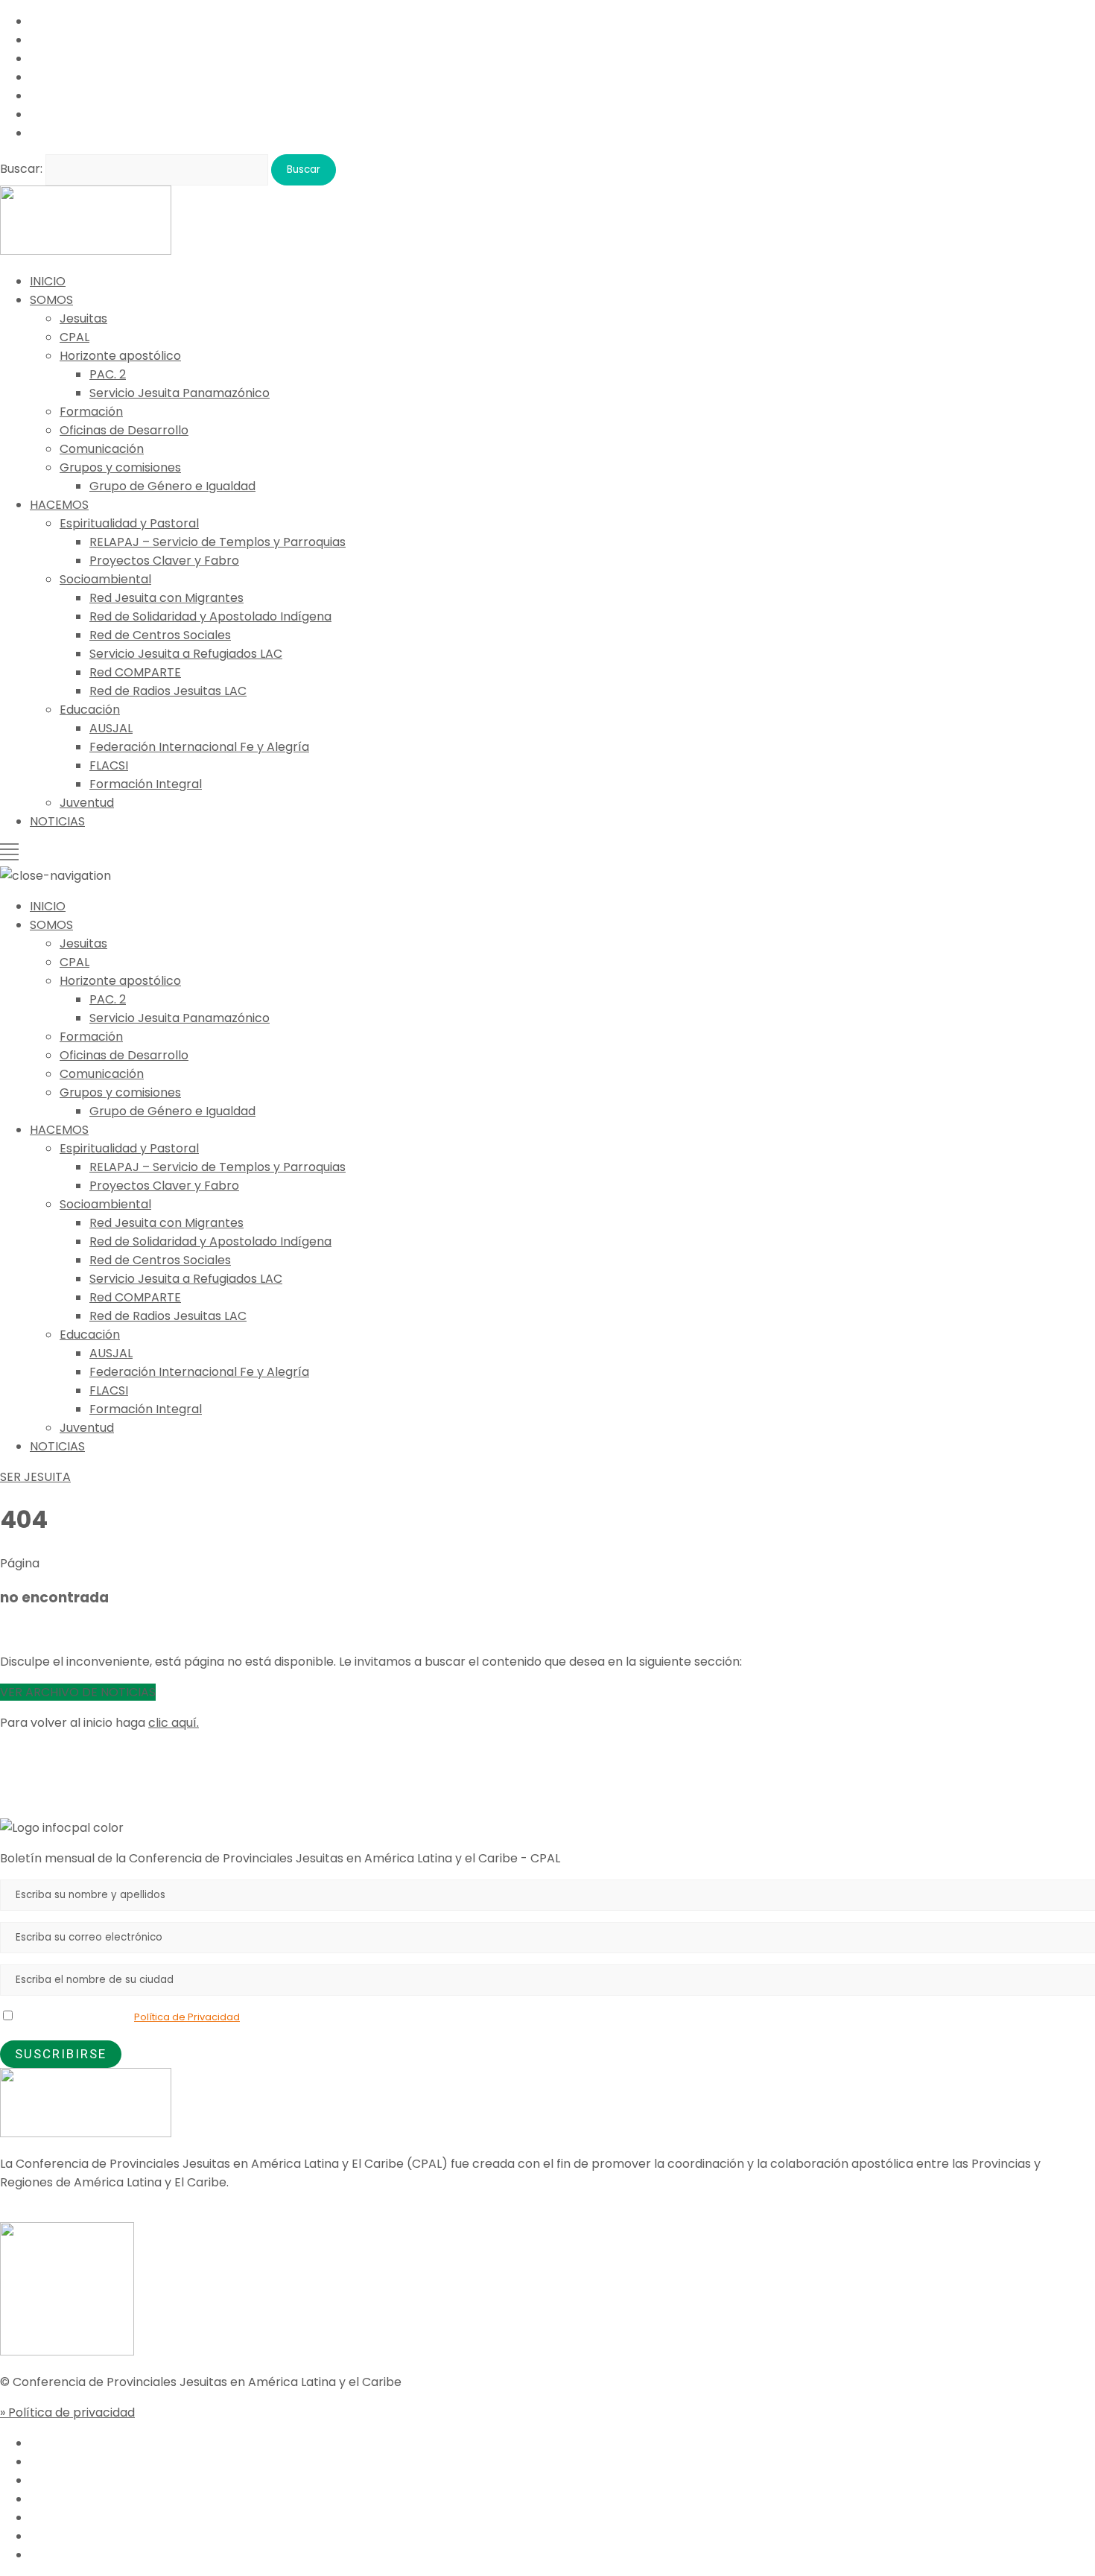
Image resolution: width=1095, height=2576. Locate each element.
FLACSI (109, 765)
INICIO (48, 281)
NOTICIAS (57, 821)
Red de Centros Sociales (160, 635)
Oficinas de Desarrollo (124, 430)
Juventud (87, 803)
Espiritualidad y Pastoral (129, 523)
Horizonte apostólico (120, 356)
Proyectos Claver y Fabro (164, 561)
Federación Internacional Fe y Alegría (199, 747)
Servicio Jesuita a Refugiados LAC (186, 654)
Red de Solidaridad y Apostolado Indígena (210, 616)
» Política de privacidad (67, 2412)
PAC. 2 (108, 374)
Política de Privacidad (187, 2017)
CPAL (74, 337)
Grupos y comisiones (120, 467)
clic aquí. (174, 1723)
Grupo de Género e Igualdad (172, 486)
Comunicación (102, 449)
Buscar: (21, 169)
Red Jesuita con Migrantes (166, 598)
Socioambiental (105, 579)
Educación (90, 710)
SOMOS (51, 300)
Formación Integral (146, 784)
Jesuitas (83, 318)
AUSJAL (111, 728)
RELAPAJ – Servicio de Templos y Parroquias (218, 542)
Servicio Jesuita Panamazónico (180, 393)
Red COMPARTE (135, 672)
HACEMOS (59, 505)
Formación (91, 412)
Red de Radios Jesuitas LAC (168, 691)
